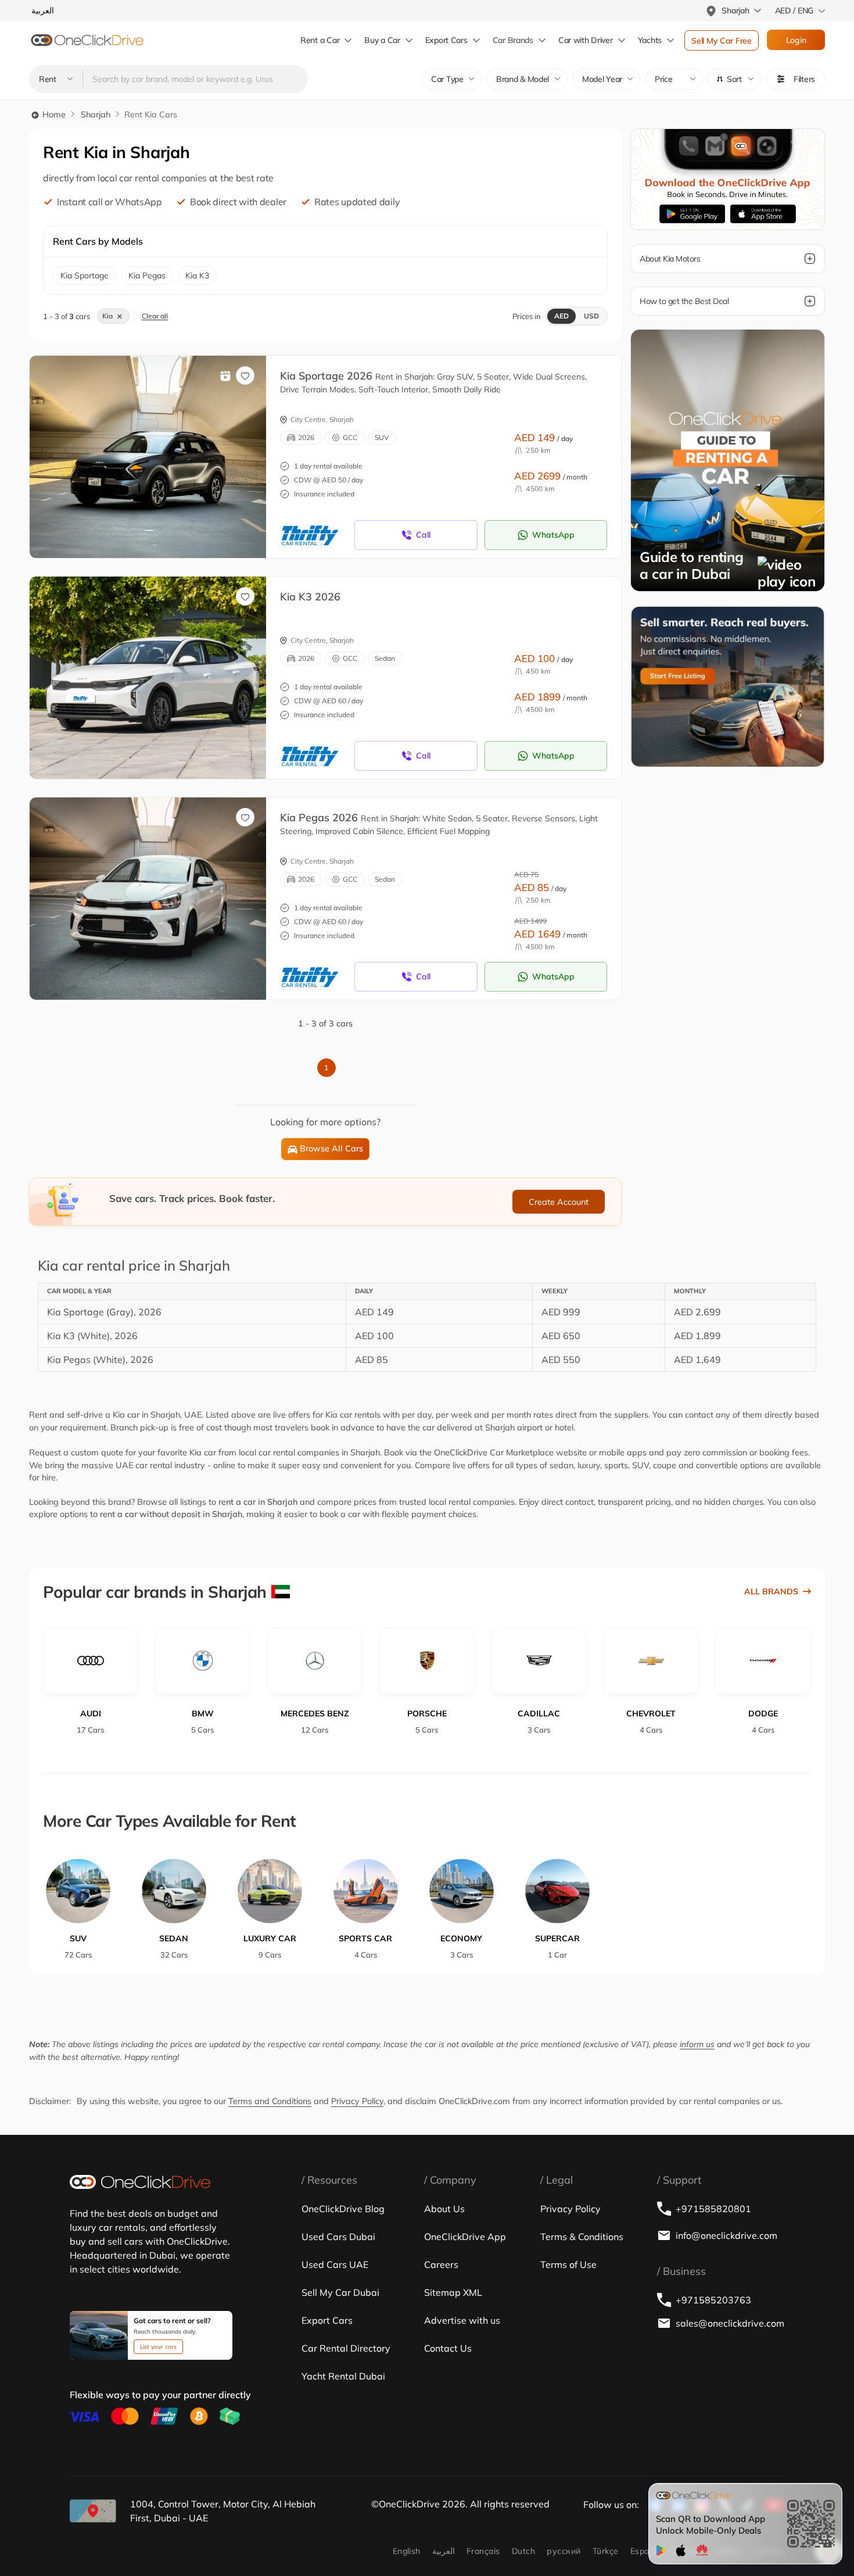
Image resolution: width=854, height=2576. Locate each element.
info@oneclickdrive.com (726, 2235)
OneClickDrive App (465, 2237)
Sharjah (96, 115)
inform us (697, 2044)
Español (646, 2551)
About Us (444, 2209)
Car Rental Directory (346, 2348)
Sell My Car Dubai (340, 2292)
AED (561, 316)
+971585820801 (713, 2209)
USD (591, 316)
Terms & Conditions (582, 2237)
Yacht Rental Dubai (343, 2376)
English (407, 2551)
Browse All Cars (331, 1149)
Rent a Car (320, 40)
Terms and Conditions (270, 2101)
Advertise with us (462, 2320)
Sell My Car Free (722, 41)
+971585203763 (713, 2300)
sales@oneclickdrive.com (730, 2323)
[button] (734, 79)
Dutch (523, 2551)
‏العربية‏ (444, 2551)
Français (483, 2551)
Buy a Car (382, 40)
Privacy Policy (357, 2101)
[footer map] (93, 2511)
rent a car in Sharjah (258, 1502)
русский (564, 2551)
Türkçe (606, 2551)
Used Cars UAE (335, 2264)
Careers (441, 2264)
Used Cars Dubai (338, 2237)
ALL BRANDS (771, 1591)
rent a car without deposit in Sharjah (171, 1514)
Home (53, 115)
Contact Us (448, 2348)
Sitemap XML (453, 2292)
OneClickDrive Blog (343, 2209)
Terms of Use (568, 2264)
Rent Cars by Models (98, 241)
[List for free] (728, 686)
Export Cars (446, 40)
